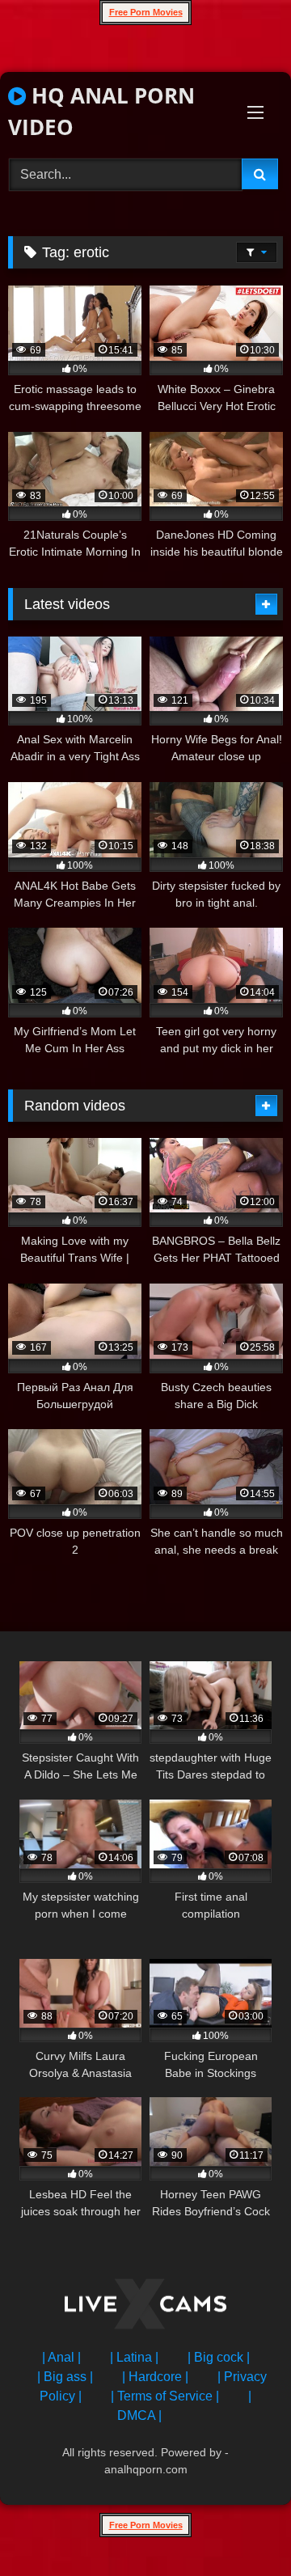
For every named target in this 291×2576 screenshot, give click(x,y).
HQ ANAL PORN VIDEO (101, 111)
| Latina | (134, 2357)
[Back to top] (241, 2528)
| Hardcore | (155, 2377)
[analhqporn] (145, 2307)
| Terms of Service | (165, 2396)
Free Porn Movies (146, 12)
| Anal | (61, 2357)
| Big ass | (65, 2377)
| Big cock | (219, 2357)
